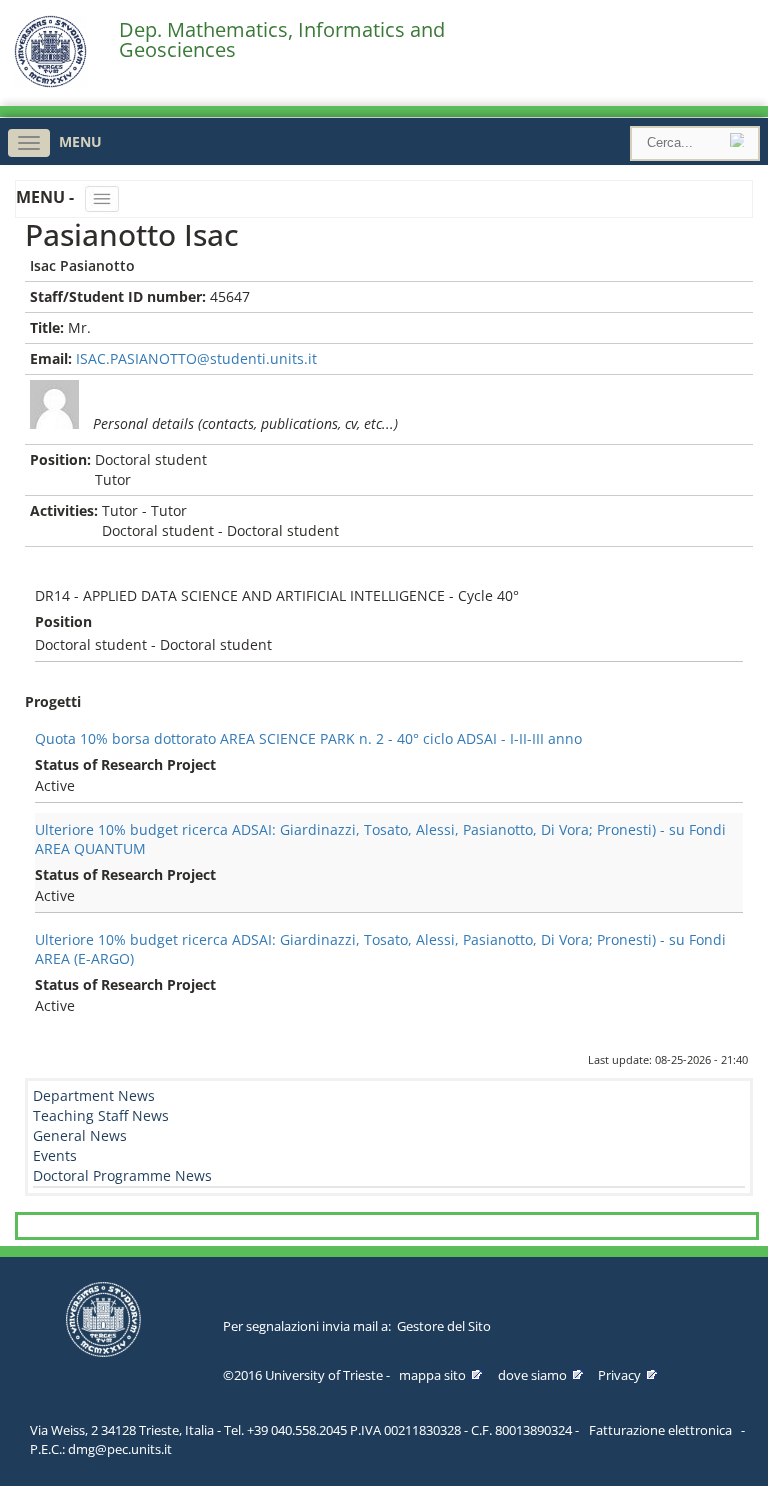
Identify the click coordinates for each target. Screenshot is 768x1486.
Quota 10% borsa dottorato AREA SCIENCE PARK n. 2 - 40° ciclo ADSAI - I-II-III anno (308, 738)
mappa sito (432, 1375)
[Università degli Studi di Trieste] (50, 82)
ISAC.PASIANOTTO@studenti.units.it (196, 358)
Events (55, 1155)
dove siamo (532, 1375)
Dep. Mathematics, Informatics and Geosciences (282, 40)
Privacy (619, 1375)
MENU (80, 141)
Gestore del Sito (444, 1326)
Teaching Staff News (101, 1115)
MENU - (47, 197)
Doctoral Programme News (122, 1175)
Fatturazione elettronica (660, 1430)
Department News (94, 1095)
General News (80, 1135)
